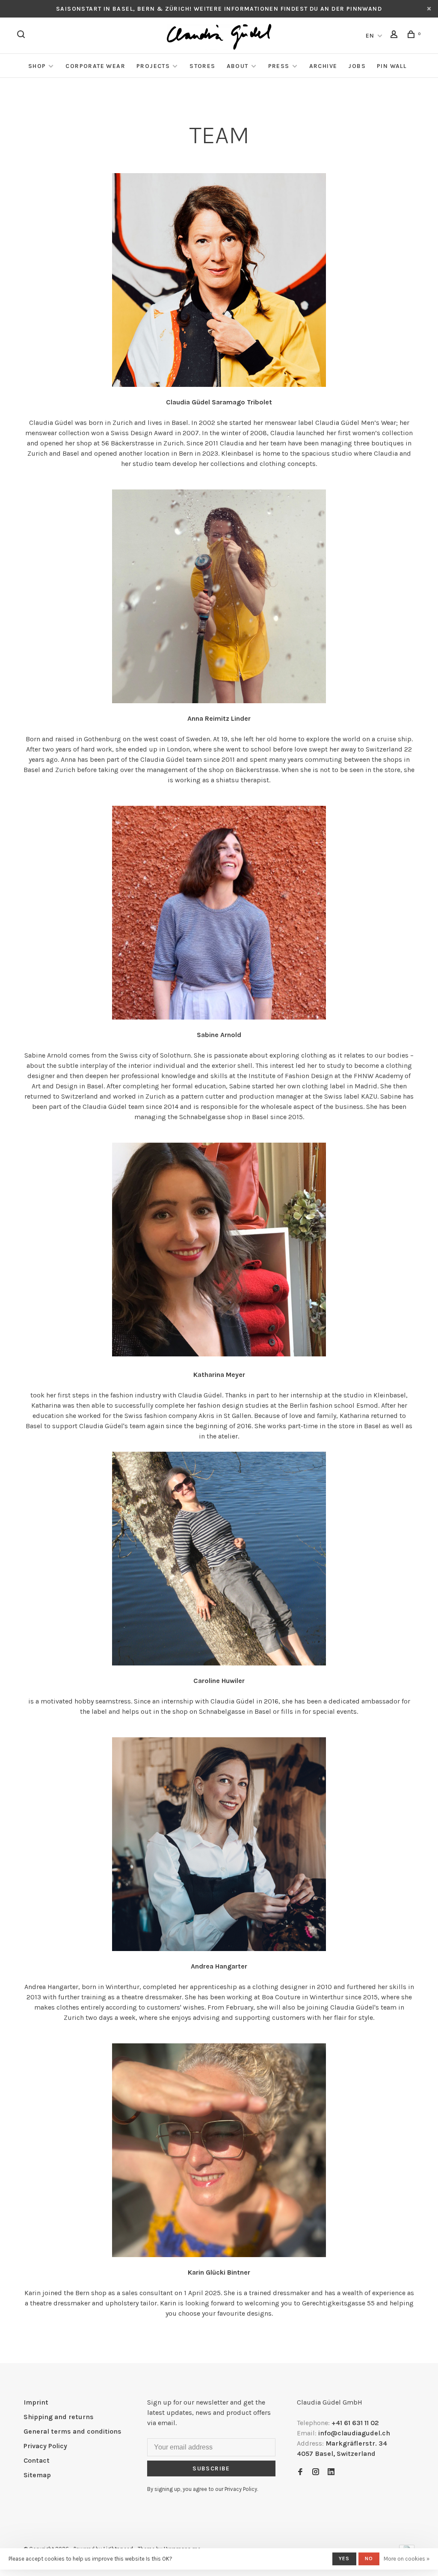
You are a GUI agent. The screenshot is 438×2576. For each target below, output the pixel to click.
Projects (153, 66)
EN (370, 36)
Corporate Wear (95, 66)
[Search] (22, 36)
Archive (323, 66)
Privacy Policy (45, 2446)
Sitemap (37, 2475)
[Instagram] (316, 2472)
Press (279, 66)
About (238, 66)
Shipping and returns (59, 2417)
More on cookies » (407, 2559)
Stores (202, 66)
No (369, 2558)
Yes (344, 2558)
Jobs (357, 66)
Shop (37, 66)
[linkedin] (331, 2472)
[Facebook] (300, 2472)
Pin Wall (392, 66)
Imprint (36, 2402)
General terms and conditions (73, 2431)
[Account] (395, 36)
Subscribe (211, 2468)
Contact (37, 2460)
